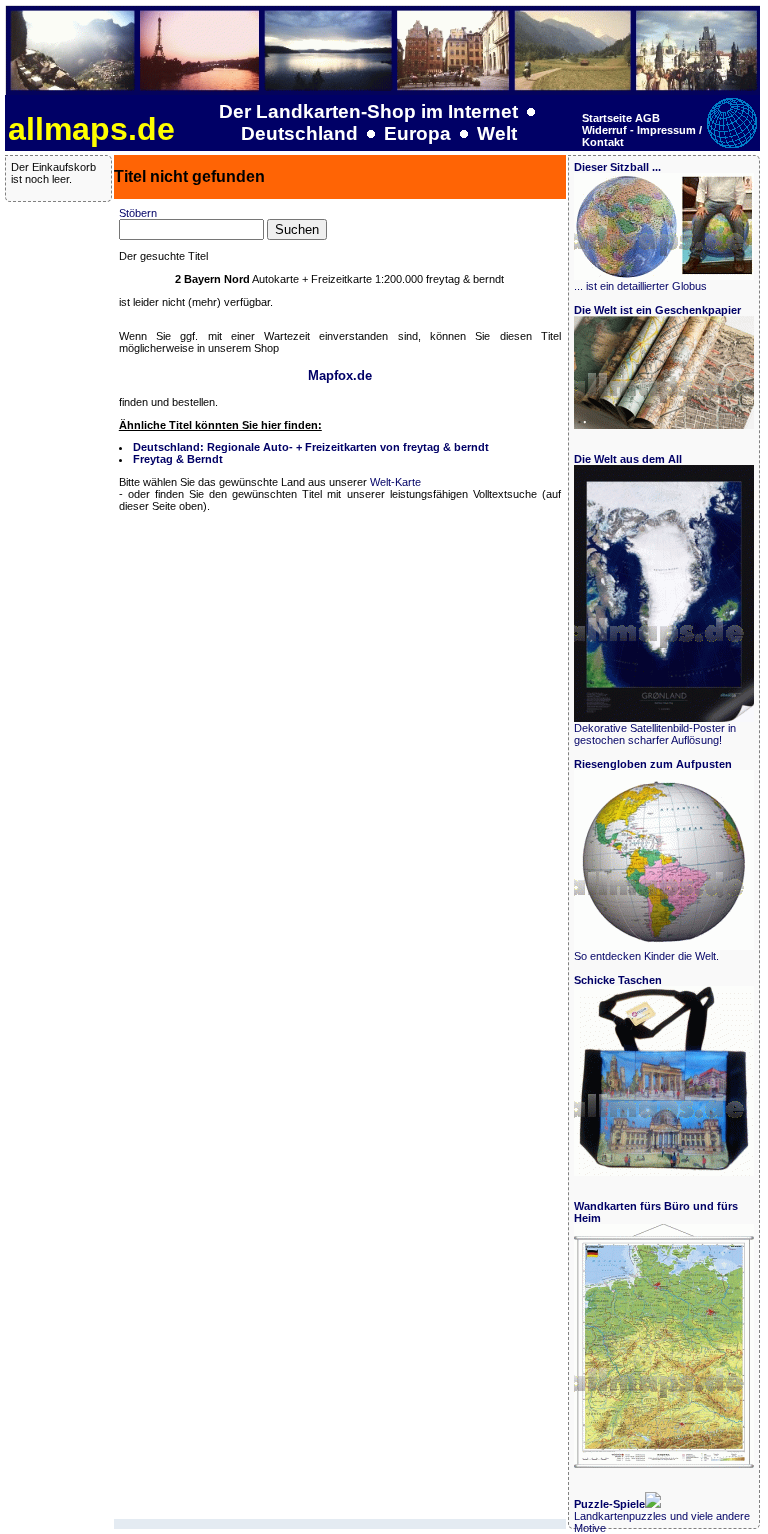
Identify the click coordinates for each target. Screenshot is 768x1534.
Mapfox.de (340, 375)
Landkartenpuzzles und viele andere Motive (662, 1516)
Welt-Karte (395, 482)
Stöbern (138, 213)
